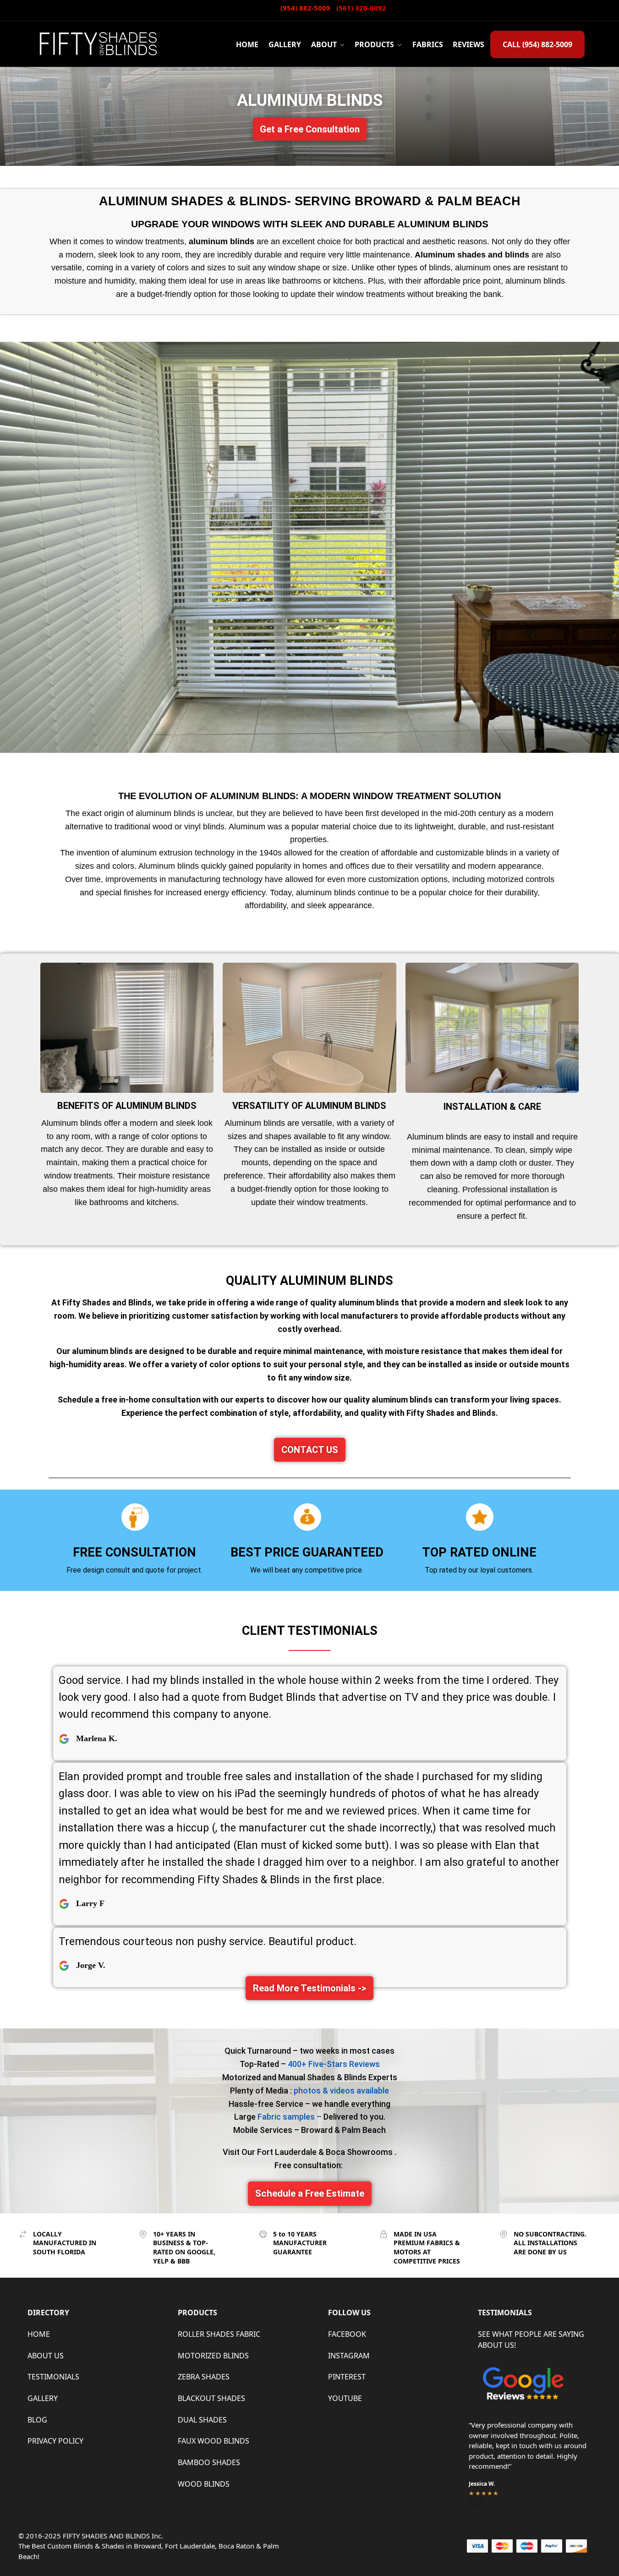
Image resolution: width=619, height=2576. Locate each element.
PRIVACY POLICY (55, 2441)
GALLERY (43, 2398)
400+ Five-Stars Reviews (334, 2064)
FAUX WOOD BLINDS (214, 2441)
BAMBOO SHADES (209, 2462)
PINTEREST (347, 2377)
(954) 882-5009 (306, 8)
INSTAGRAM (349, 2356)
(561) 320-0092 (361, 8)
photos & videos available (341, 2091)
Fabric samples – (290, 2117)
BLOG (37, 2420)
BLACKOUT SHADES (211, 2398)
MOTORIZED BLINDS (213, 2356)
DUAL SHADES (202, 2420)
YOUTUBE (345, 2398)
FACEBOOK (347, 2334)
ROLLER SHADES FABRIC (219, 2334)
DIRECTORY (48, 2313)
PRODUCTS (197, 2313)
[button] (310, 129)
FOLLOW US (349, 2313)
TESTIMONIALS (53, 2377)
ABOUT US (46, 2356)
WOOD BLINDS (204, 2484)
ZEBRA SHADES (204, 2377)
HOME (39, 2334)
